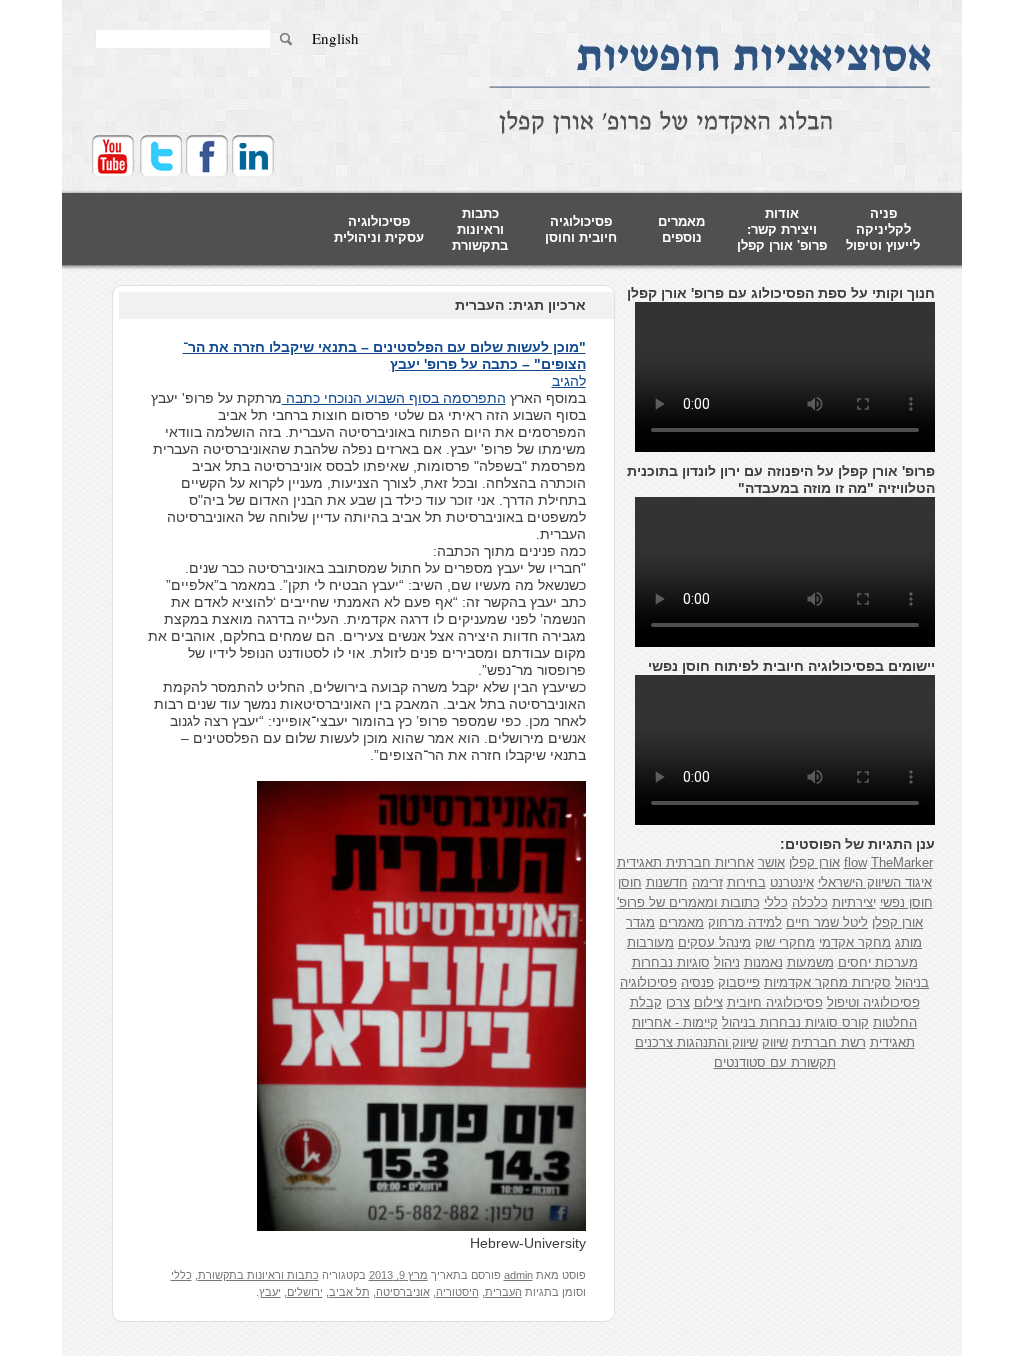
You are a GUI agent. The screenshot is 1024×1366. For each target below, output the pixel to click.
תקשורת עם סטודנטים (775, 1062)
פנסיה (697, 982)
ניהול (727, 962)
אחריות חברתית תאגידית (685, 862)
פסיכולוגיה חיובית (775, 1002)
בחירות (746, 882)
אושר (771, 862)
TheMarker (902, 862)
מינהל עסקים (714, 942)
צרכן (678, 1002)
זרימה (707, 882)
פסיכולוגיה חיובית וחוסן (581, 229)
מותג (908, 942)
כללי (181, 1275)
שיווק (775, 1042)
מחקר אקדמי (855, 942)
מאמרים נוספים (681, 229)
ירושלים (305, 1292)
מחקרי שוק (785, 942)
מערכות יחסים (878, 962)
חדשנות (667, 882)
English (335, 38)
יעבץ (270, 1292)
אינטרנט (792, 882)
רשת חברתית (829, 1042)
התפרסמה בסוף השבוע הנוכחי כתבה (394, 398)
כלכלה (810, 902)
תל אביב (349, 1292)
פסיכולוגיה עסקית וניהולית (379, 229)
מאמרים (681, 922)
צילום (708, 1002)
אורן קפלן (814, 862)
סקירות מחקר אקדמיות (827, 982)
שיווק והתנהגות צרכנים (696, 1042)
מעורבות (650, 942)
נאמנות (763, 962)
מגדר (640, 922)
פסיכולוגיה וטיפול (873, 1002)
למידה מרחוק (745, 922)
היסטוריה (457, 1292)
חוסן (630, 882)
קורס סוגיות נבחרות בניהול (795, 1022)
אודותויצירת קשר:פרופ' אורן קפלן (782, 229)
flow (855, 862)
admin (518, 1275)
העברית (503, 1292)
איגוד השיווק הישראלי (875, 882)
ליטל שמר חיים (827, 922)
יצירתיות (854, 902)
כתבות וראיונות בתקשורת (480, 229)
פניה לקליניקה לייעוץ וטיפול (883, 229)
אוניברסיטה (403, 1292)
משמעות (810, 962)
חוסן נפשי (906, 902)
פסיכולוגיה (648, 982)
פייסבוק (739, 982)
